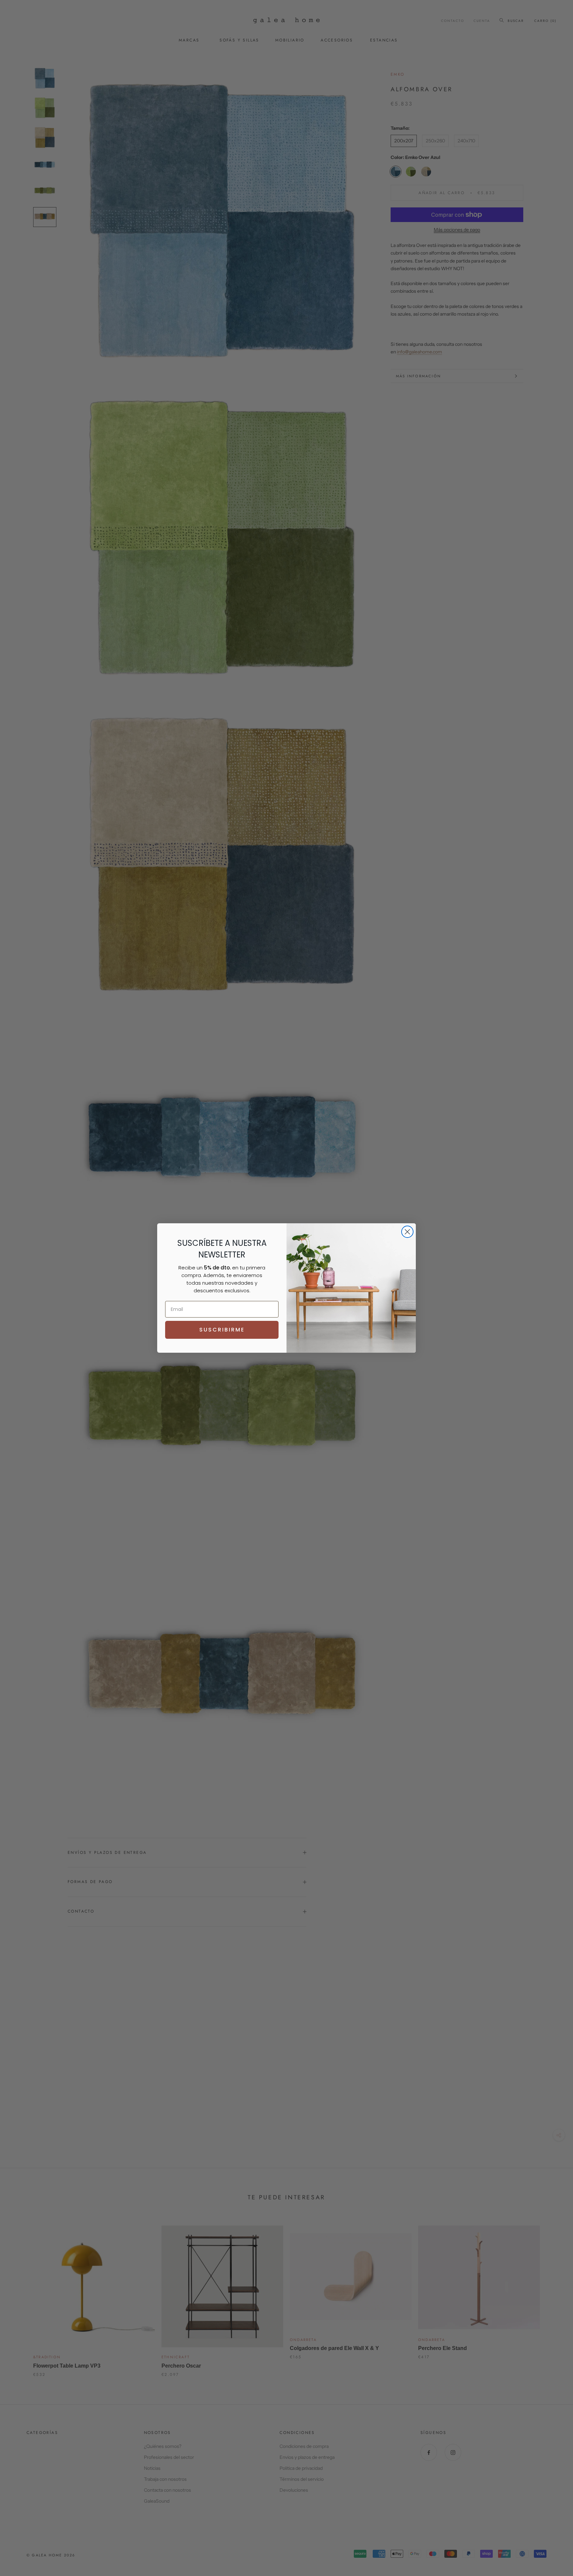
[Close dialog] (407, 1232)
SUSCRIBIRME (222, 1330)
